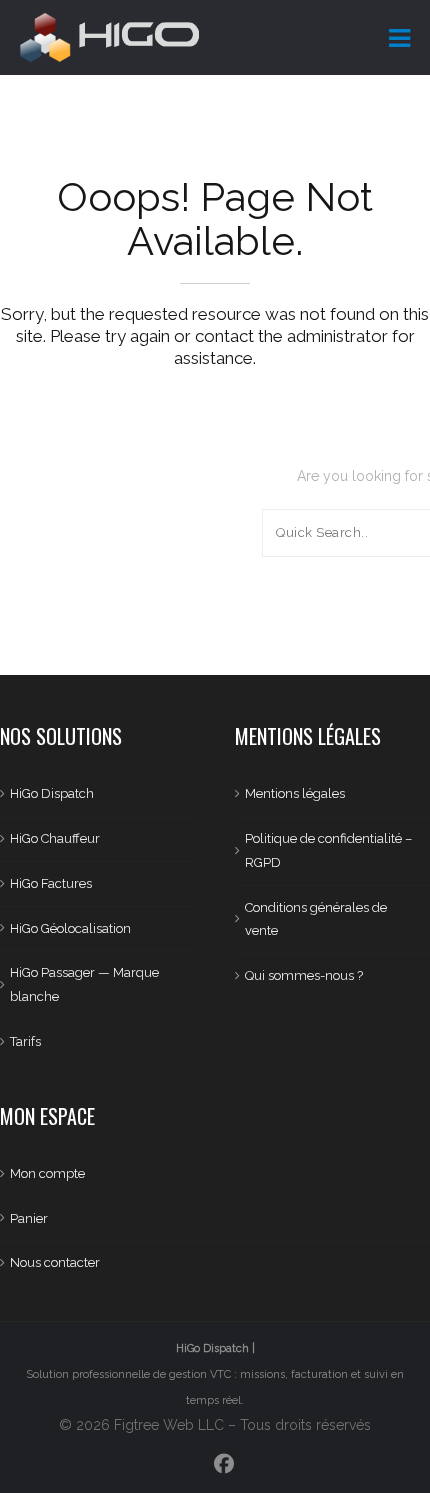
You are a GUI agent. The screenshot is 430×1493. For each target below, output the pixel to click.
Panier (29, 1218)
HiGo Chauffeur (55, 838)
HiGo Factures (51, 883)
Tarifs (25, 1041)
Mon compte (47, 1173)
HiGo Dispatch (52, 793)
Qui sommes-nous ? (304, 975)
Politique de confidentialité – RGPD (328, 850)
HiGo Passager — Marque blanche (84, 984)
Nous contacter (55, 1262)
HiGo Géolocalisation (70, 928)
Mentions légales (295, 793)
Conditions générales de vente (316, 919)
